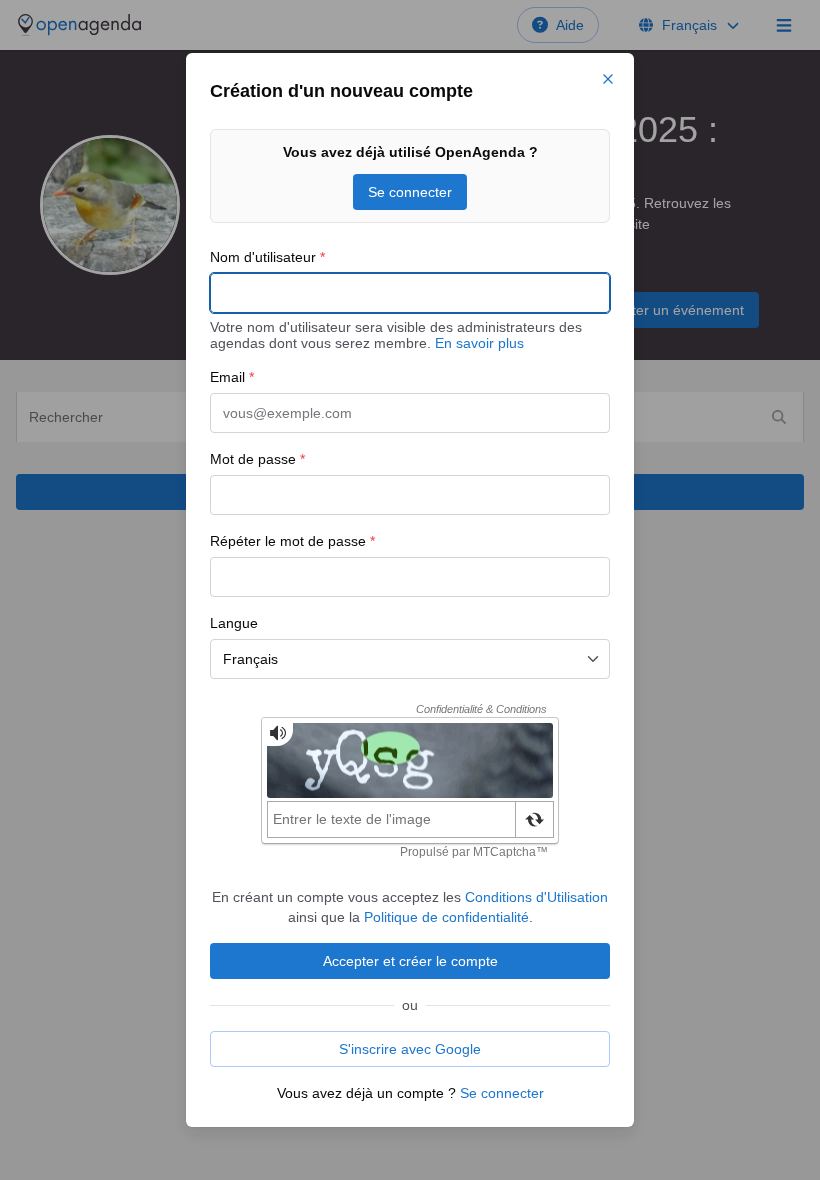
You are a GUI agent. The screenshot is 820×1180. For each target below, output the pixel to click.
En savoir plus (479, 343)
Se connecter (410, 192)
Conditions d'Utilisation (536, 897)
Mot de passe (257, 459)
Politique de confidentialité (446, 917)
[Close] (608, 79)
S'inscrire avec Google (410, 1049)
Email (232, 377)
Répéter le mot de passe (292, 541)
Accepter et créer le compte (410, 961)
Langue (234, 623)
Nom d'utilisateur (267, 257)
